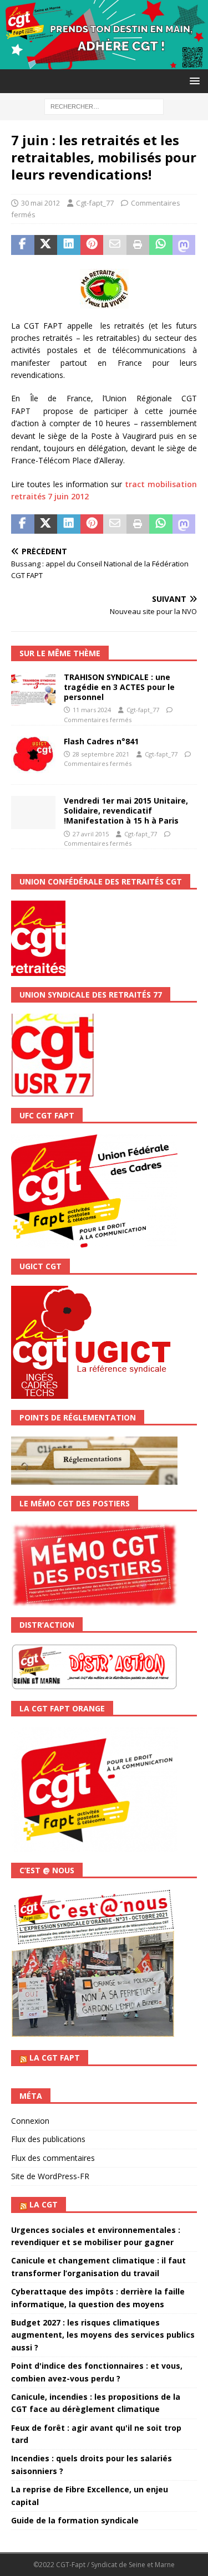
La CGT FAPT (55, 2058)
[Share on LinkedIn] (69, 245)
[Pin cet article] (92, 245)
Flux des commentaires (53, 2158)
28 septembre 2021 (101, 754)
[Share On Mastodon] (184, 245)
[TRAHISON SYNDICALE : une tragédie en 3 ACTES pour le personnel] (33, 689)
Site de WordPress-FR (50, 2176)
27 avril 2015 (91, 834)
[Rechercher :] (104, 106)
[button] (193, 81)
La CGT (44, 2204)
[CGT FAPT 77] (104, 62)
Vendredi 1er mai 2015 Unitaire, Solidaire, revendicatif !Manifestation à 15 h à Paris (126, 811)
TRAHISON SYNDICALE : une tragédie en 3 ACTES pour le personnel (119, 687)
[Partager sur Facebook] (23, 245)
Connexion (30, 2121)
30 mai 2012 (40, 203)
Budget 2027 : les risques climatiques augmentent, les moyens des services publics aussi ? (103, 2335)
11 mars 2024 (92, 710)
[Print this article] (138, 245)
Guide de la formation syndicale (75, 2520)
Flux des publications (48, 2139)
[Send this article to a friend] (115, 245)
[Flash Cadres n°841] (33, 755)
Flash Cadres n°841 (101, 741)
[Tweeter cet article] (46, 245)
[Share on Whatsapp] (161, 245)
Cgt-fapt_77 (95, 203)
